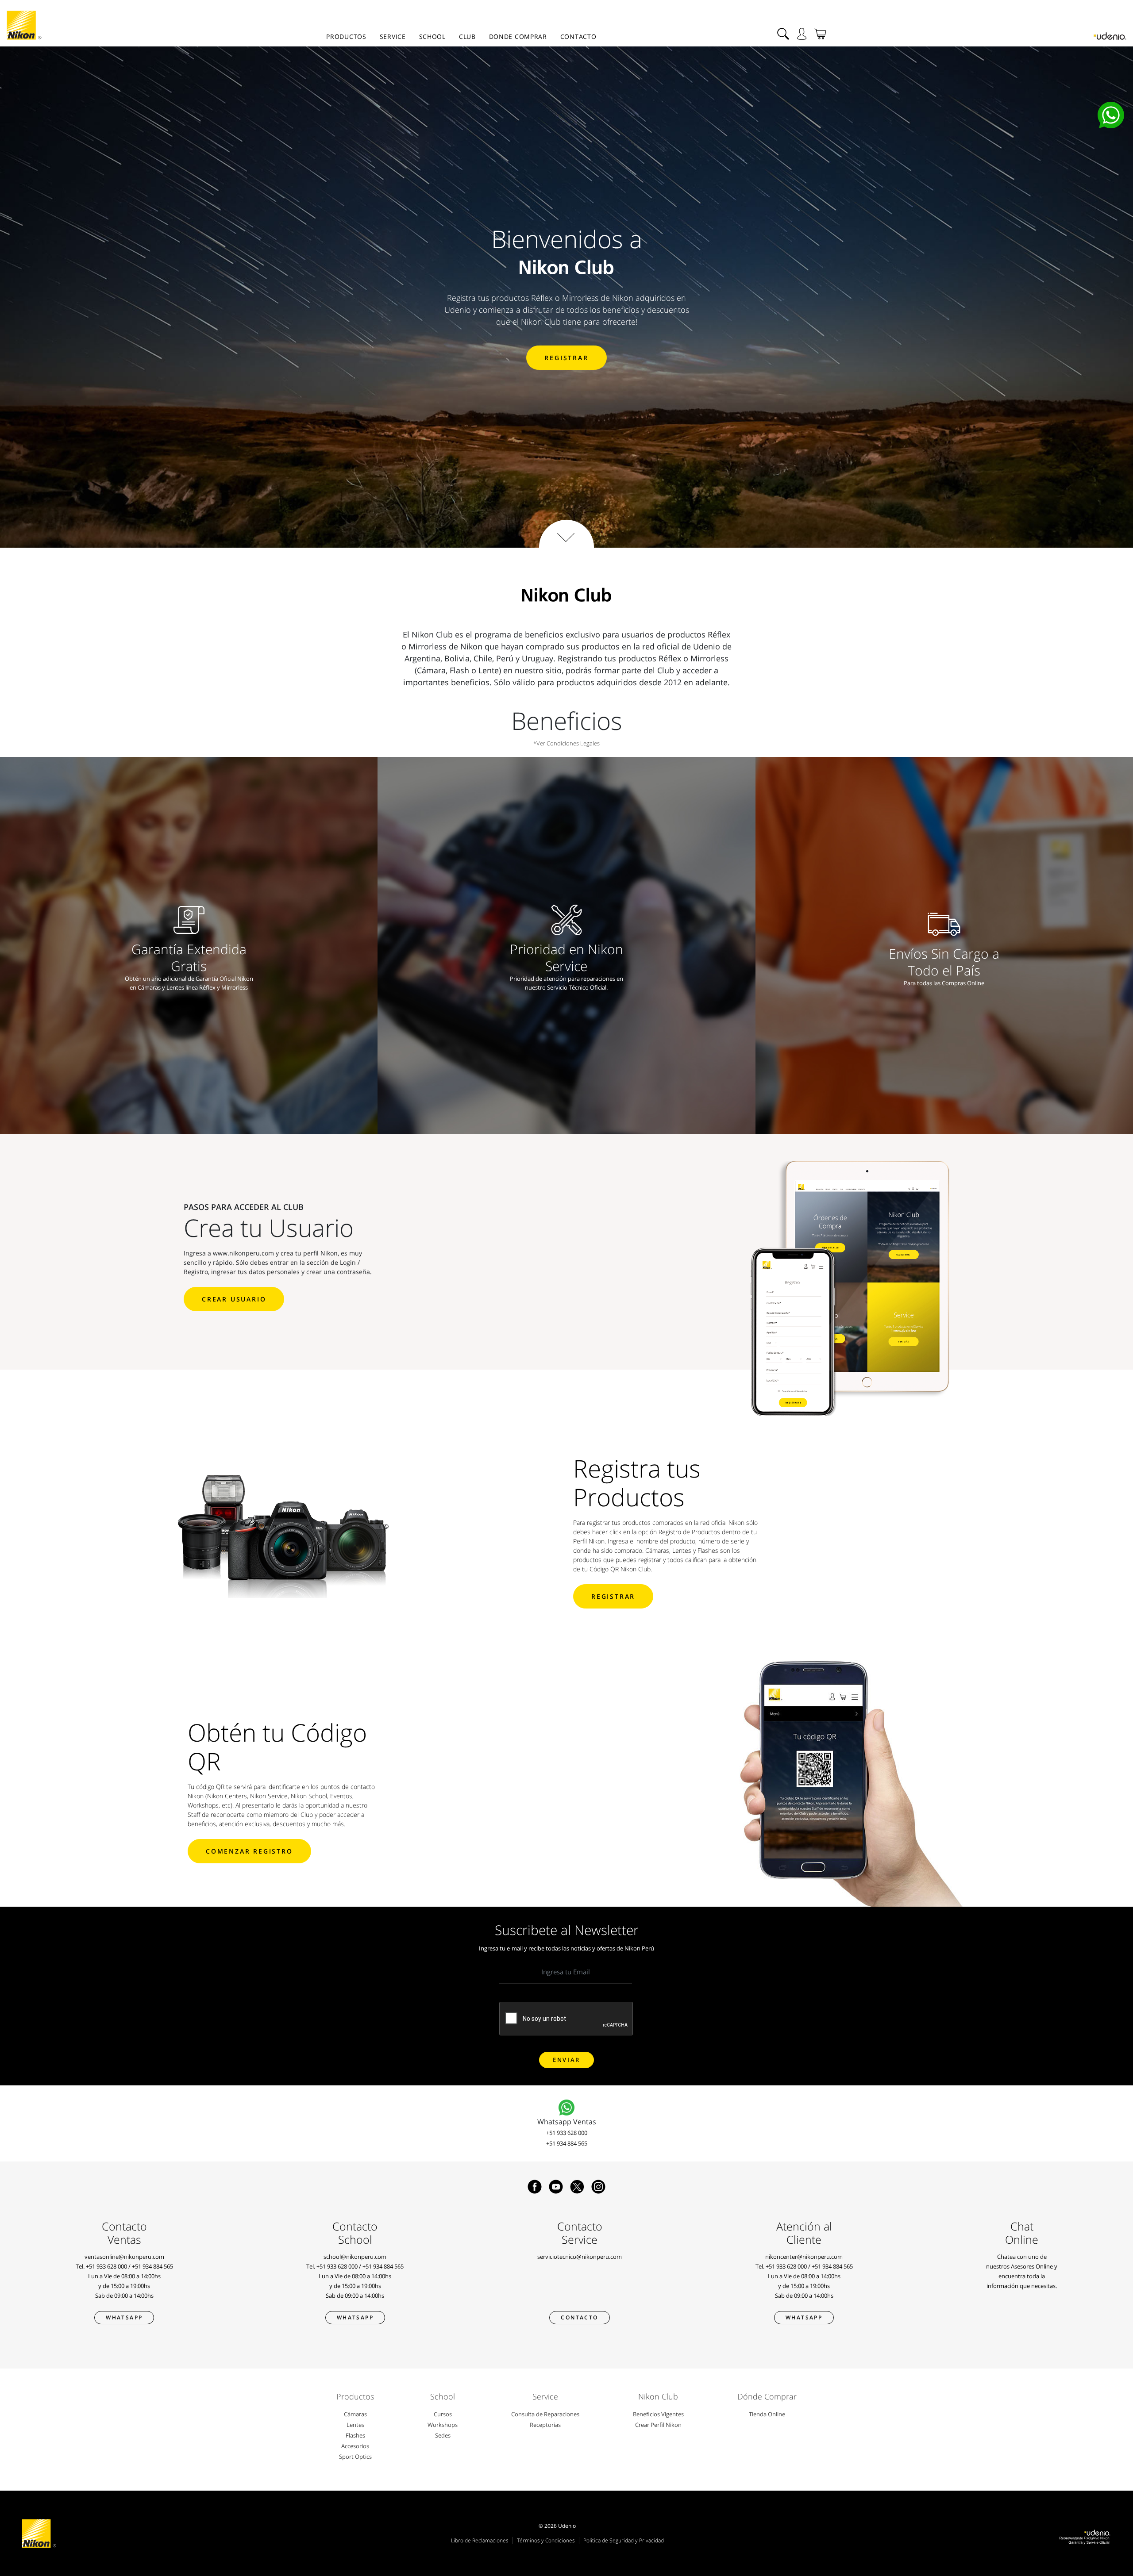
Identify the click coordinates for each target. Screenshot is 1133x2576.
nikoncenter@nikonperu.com (804, 2257)
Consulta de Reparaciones (545, 2414)
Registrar (566, 358)
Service (393, 36)
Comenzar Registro (249, 1851)
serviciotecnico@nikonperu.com (580, 2257)
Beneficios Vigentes (658, 2414)
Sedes (443, 2435)
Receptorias (545, 2425)
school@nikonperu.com (355, 2257)
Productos (346, 36)
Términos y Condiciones (546, 2540)
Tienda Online (767, 2414)
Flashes (355, 2435)
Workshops (443, 2425)
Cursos (443, 2414)
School (432, 36)
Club (467, 36)
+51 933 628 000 (567, 2133)
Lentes (355, 2425)
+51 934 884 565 (567, 2143)
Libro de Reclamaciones (480, 2540)
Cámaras (355, 2414)
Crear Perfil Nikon (658, 2425)
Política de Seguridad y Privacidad (624, 2540)
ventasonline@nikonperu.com (124, 2257)
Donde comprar (518, 36)
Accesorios (355, 2446)
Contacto (578, 36)
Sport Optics (355, 2457)
